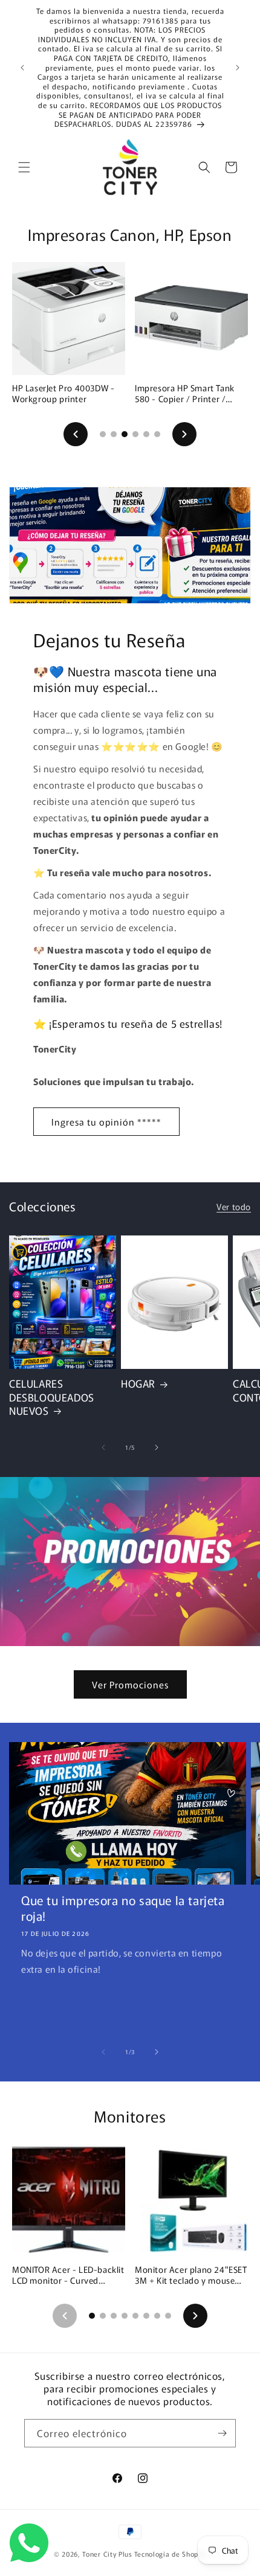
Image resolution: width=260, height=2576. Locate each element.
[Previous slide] (76, 434)
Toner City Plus (107, 2554)
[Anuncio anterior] (22, 68)
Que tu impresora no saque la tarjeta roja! (123, 1908)
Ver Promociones (130, 1684)
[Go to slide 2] (114, 434)
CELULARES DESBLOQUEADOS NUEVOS (52, 1397)
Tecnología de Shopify (171, 2554)
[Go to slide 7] (157, 2316)
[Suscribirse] (222, 2433)
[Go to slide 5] (146, 434)
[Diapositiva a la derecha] (157, 1447)
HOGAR (138, 1383)
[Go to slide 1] (103, 434)
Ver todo (234, 1206)
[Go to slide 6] (157, 434)
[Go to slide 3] (125, 434)
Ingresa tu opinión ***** (106, 1122)
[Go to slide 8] (168, 2316)
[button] (24, 167)
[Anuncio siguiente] (238, 68)
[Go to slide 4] (135, 434)
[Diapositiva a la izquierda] (103, 1447)
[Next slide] (184, 434)
